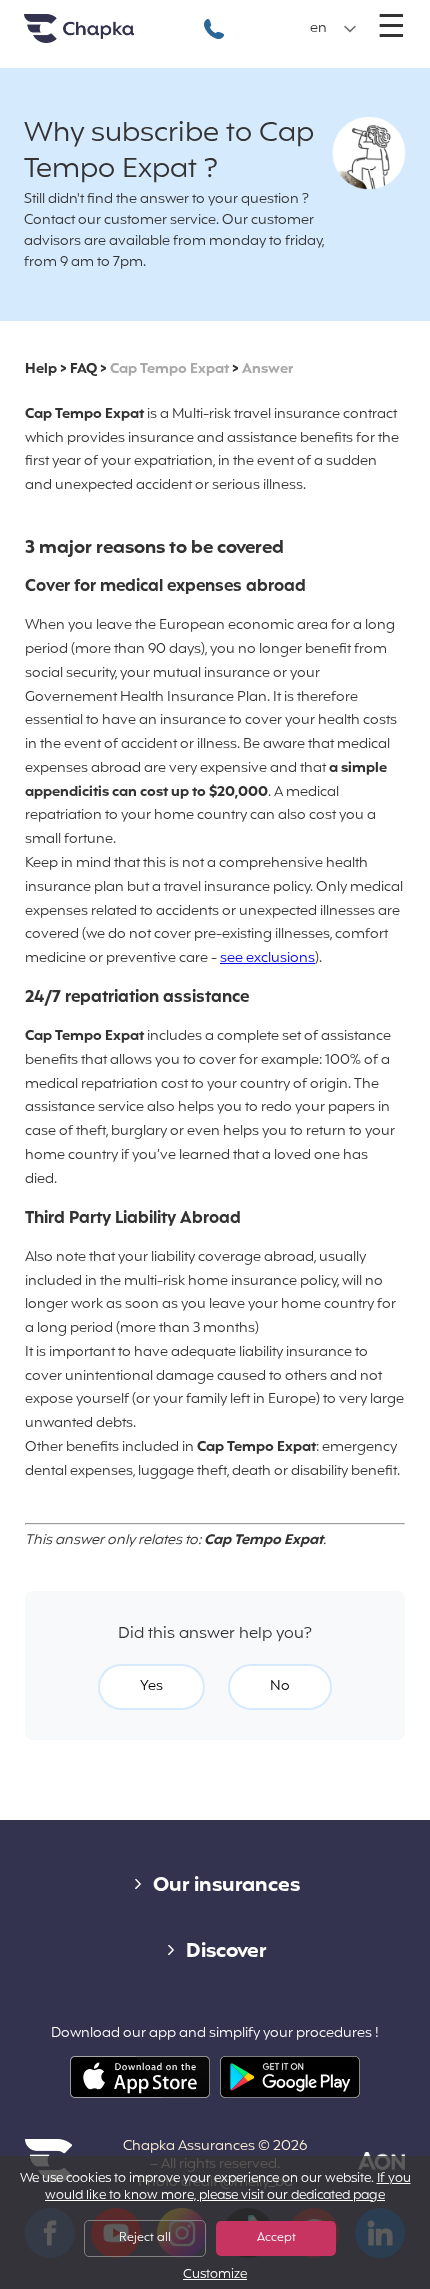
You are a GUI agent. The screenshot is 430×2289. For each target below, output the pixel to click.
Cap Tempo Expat (169, 369)
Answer (267, 369)
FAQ (83, 369)
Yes (151, 1686)
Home (104, 36)
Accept (276, 2238)
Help (41, 369)
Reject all (145, 2238)
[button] (333, 29)
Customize (215, 2275)
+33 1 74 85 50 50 (214, 18)
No (280, 1686)
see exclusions (267, 958)
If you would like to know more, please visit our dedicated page (228, 2187)
